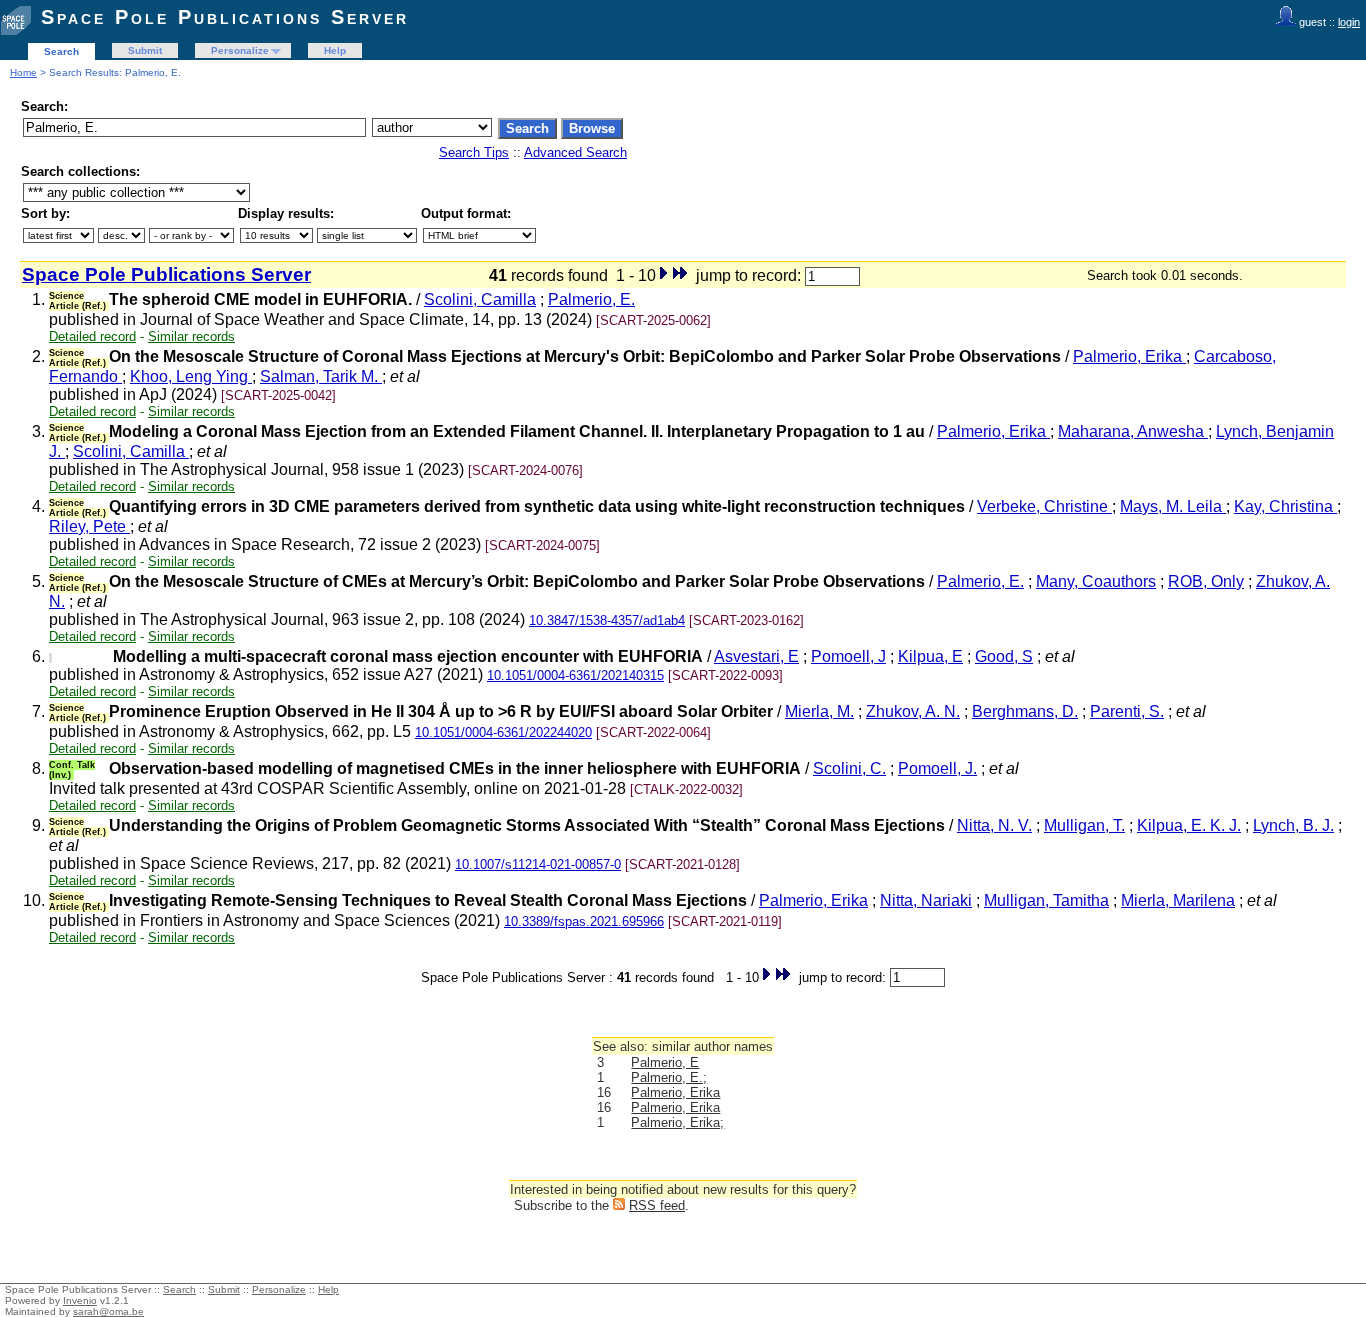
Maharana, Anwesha (1133, 431)
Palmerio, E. (591, 299)
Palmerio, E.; (669, 1077)
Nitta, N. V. (994, 825)
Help (335, 50)
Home (23, 72)
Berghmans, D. (1025, 711)
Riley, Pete (89, 526)
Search (61, 51)
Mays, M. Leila (1173, 506)
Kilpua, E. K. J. (1189, 825)
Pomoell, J (848, 656)
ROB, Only (1206, 581)
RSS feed (657, 1205)
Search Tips (474, 152)
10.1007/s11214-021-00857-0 (538, 864)
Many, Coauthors (1096, 581)
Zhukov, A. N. (913, 711)
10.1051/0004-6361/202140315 (575, 675)
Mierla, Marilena (1178, 900)
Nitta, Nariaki (926, 900)
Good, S (1004, 656)
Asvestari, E (756, 656)
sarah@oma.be (108, 1311)
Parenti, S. (1127, 711)
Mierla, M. (819, 711)
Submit (145, 50)
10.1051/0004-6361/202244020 (503, 732)
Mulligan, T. (1084, 825)
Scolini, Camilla (480, 299)
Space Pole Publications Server (225, 17)
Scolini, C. (849, 768)
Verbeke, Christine (1044, 506)
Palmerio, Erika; (677, 1122)
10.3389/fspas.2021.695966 (584, 921)
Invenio (80, 1300)
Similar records (191, 336)
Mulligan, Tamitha (1046, 900)
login (1349, 22)
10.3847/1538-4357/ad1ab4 (607, 620)
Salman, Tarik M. (321, 376)
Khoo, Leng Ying (191, 376)
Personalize (240, 50)
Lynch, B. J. (1293, 825)
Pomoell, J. (937, 768)
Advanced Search (575, 152)
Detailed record (92, 336)
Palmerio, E (665, 1062)
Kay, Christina (1285, 506)
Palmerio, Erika (1129, 356)
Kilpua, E (930, 656)
